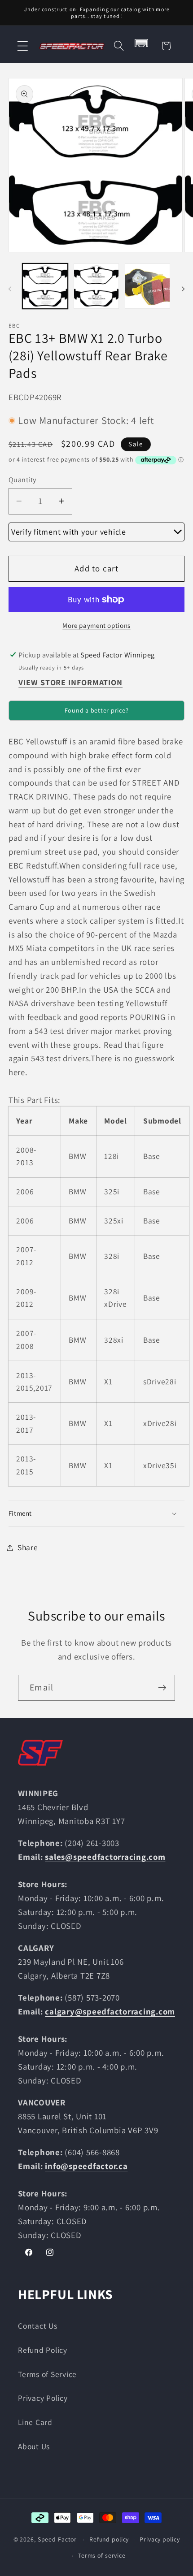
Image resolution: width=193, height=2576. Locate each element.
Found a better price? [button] (97, 710)
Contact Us (38, 2326)
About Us (34, 2446)
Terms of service (102, 2555)
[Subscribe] (162, 1688)
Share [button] (28, 1547)
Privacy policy (160, 2539)
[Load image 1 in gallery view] (45, 286)
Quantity (22, 480)
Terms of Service (47, 2374)
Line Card (35, 2422)
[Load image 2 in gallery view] (96, 286)
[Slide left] (10, 289)
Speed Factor (57, 2539)
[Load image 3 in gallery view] (147, 286)
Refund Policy (43, 2350)
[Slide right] (183, 289)
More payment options (96, 625)
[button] (23, 46)
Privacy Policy (43, 2398)
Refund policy (109, 2539)
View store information (70, 682)
